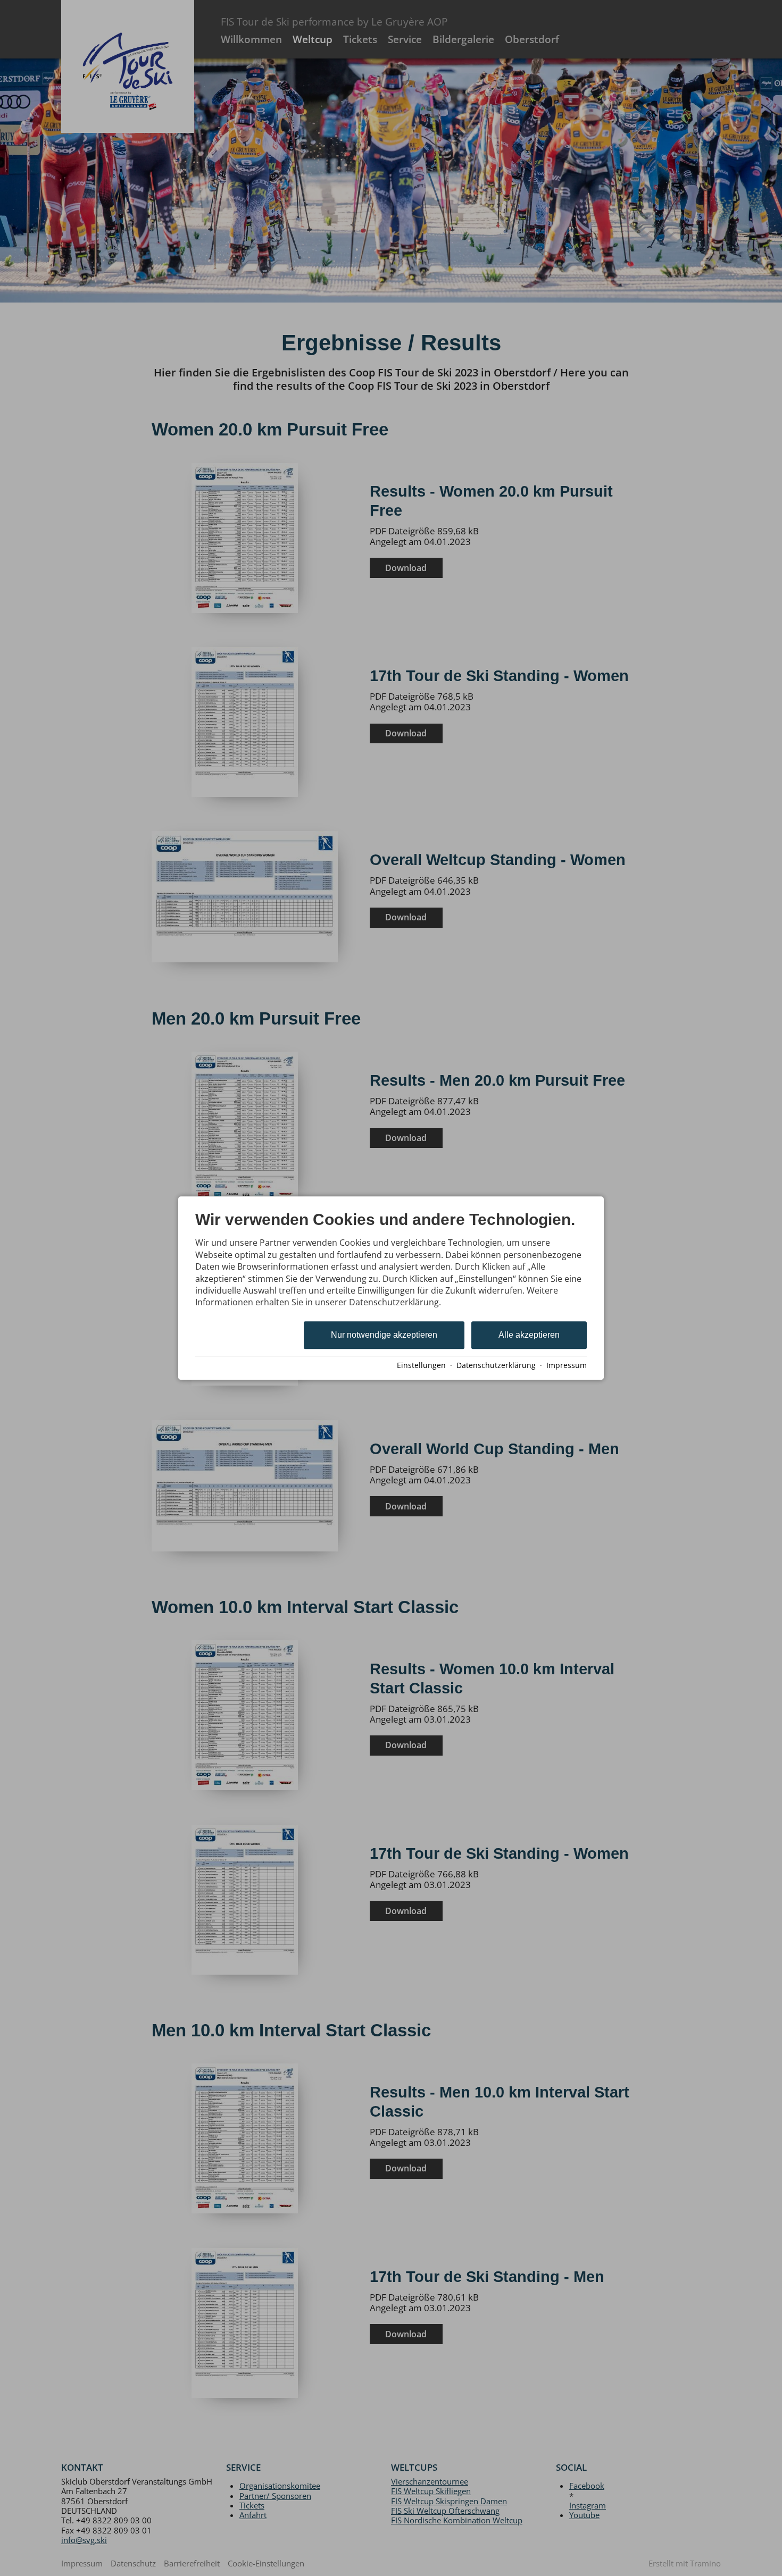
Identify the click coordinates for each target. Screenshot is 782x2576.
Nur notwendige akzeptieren (384, 1335)
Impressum (567, 1365)
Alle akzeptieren (529, 1335)
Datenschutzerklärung (496, 1365)
